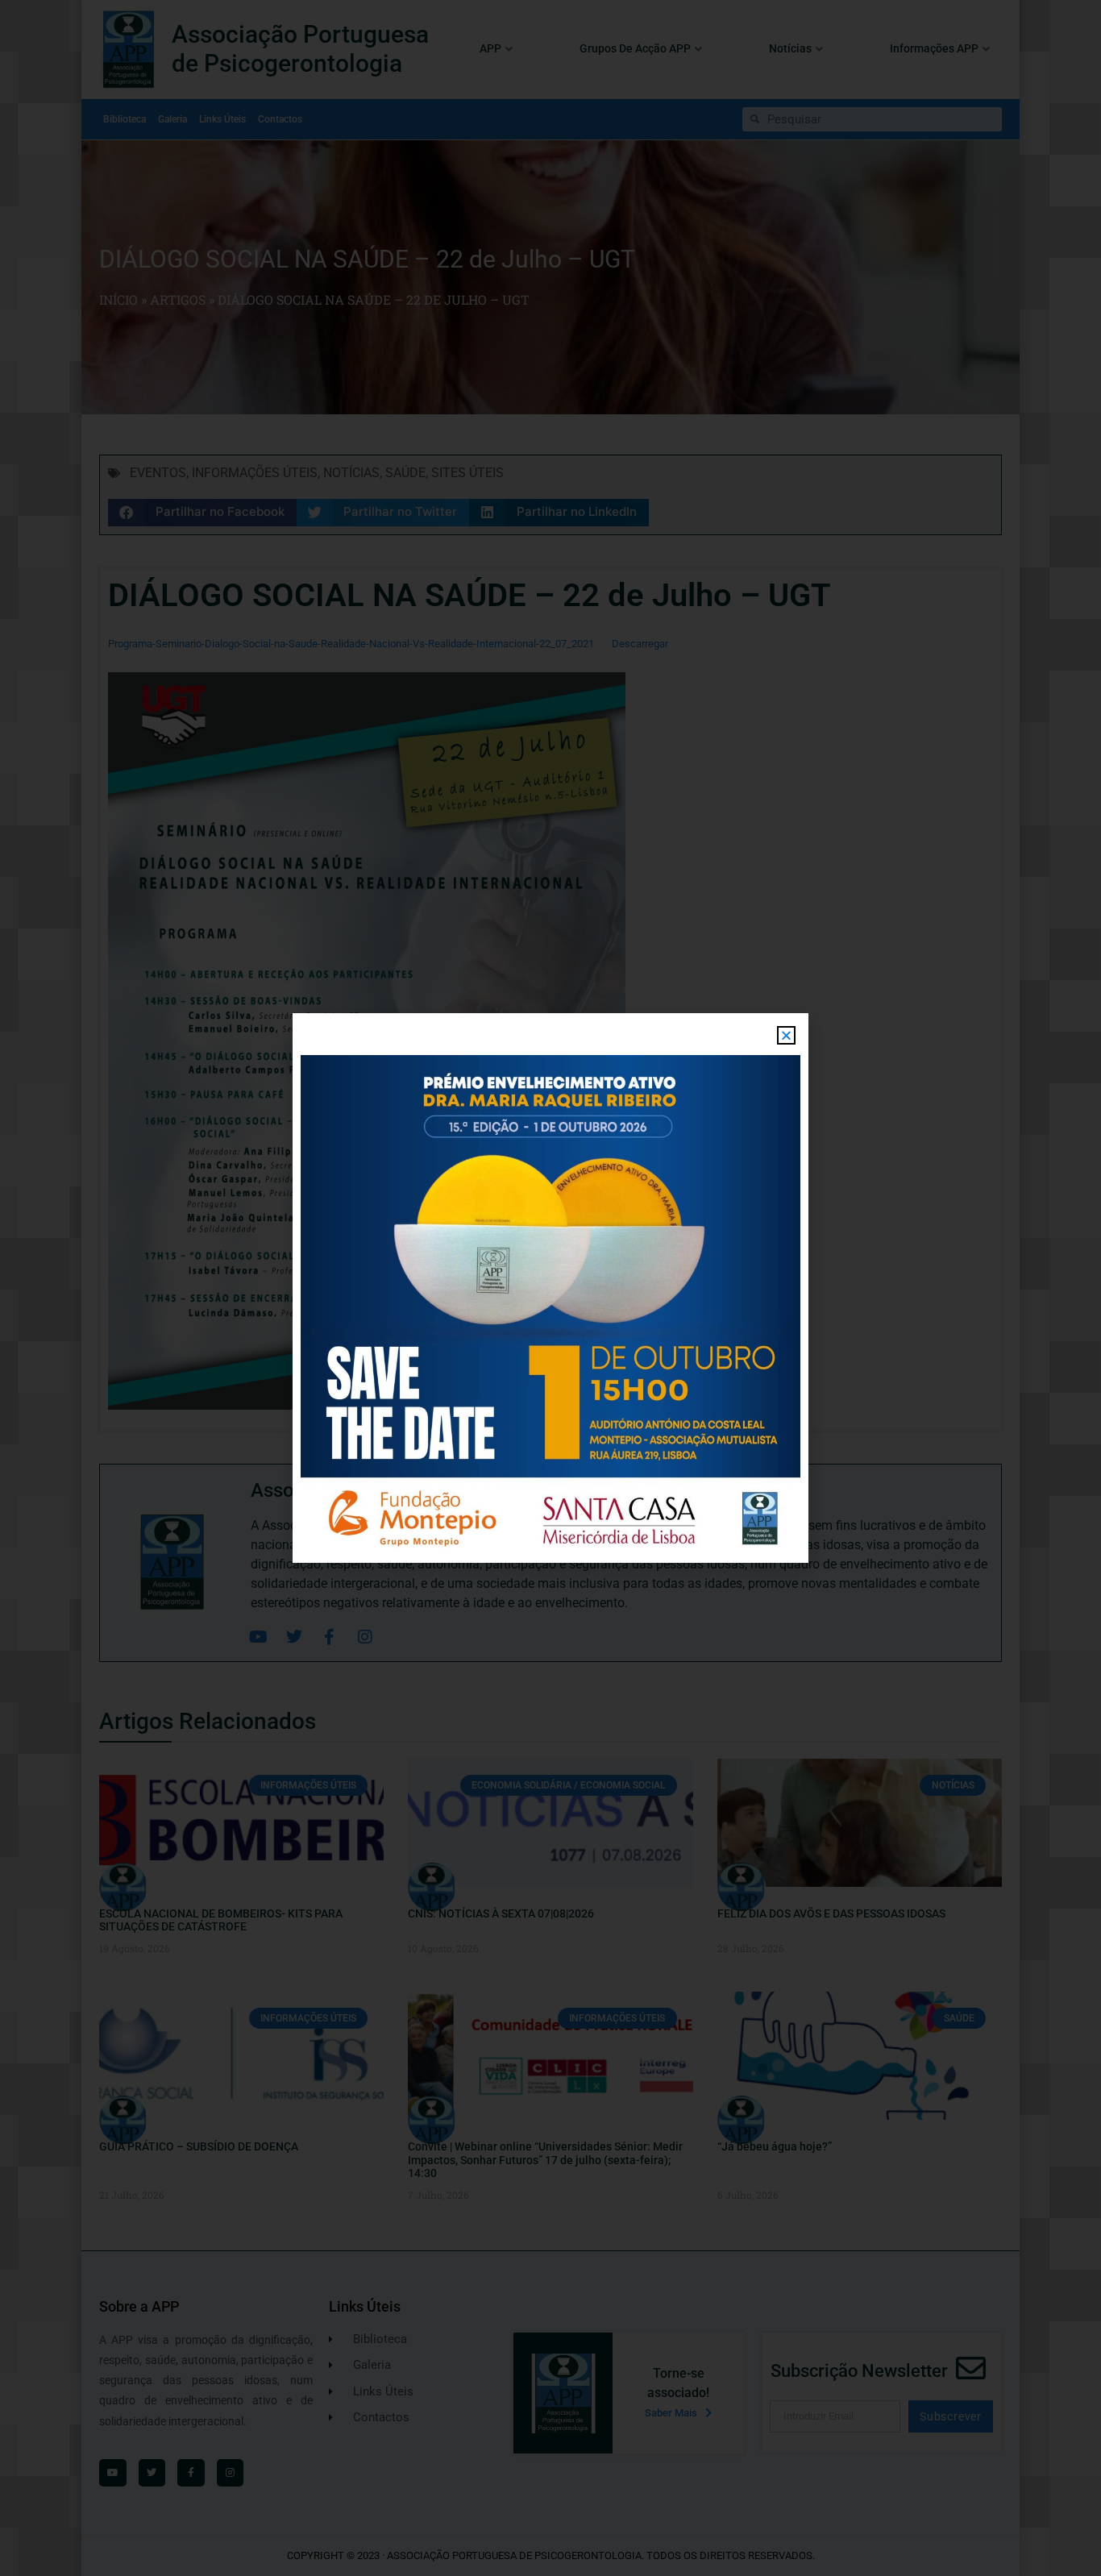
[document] (550, 1288)
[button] (786, 1035)
